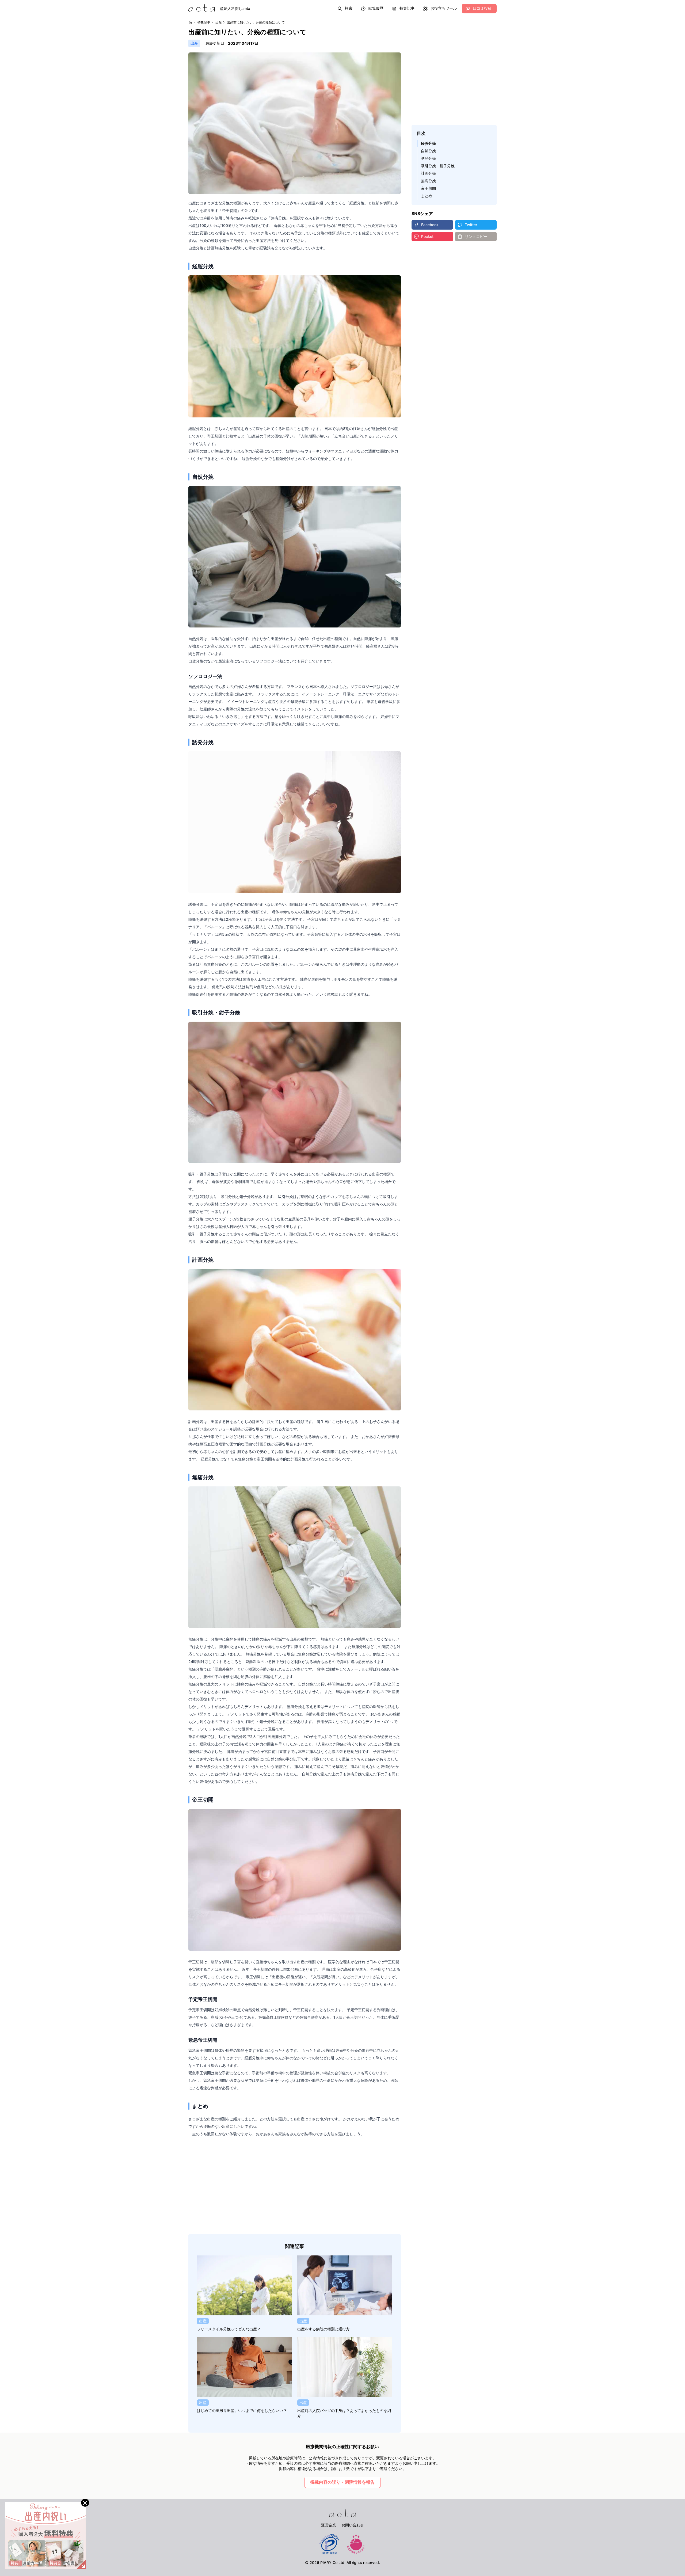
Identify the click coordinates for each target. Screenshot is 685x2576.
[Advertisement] (295, 2186)
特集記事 (204, 22)
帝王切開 (428, 188)
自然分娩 (428, 151)
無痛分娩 (428, 181)
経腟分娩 (428, 143)
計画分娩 (428, 173)
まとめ (427, 196)
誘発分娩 (428, 158)
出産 (219, 22)
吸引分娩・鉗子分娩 (438, 166)
